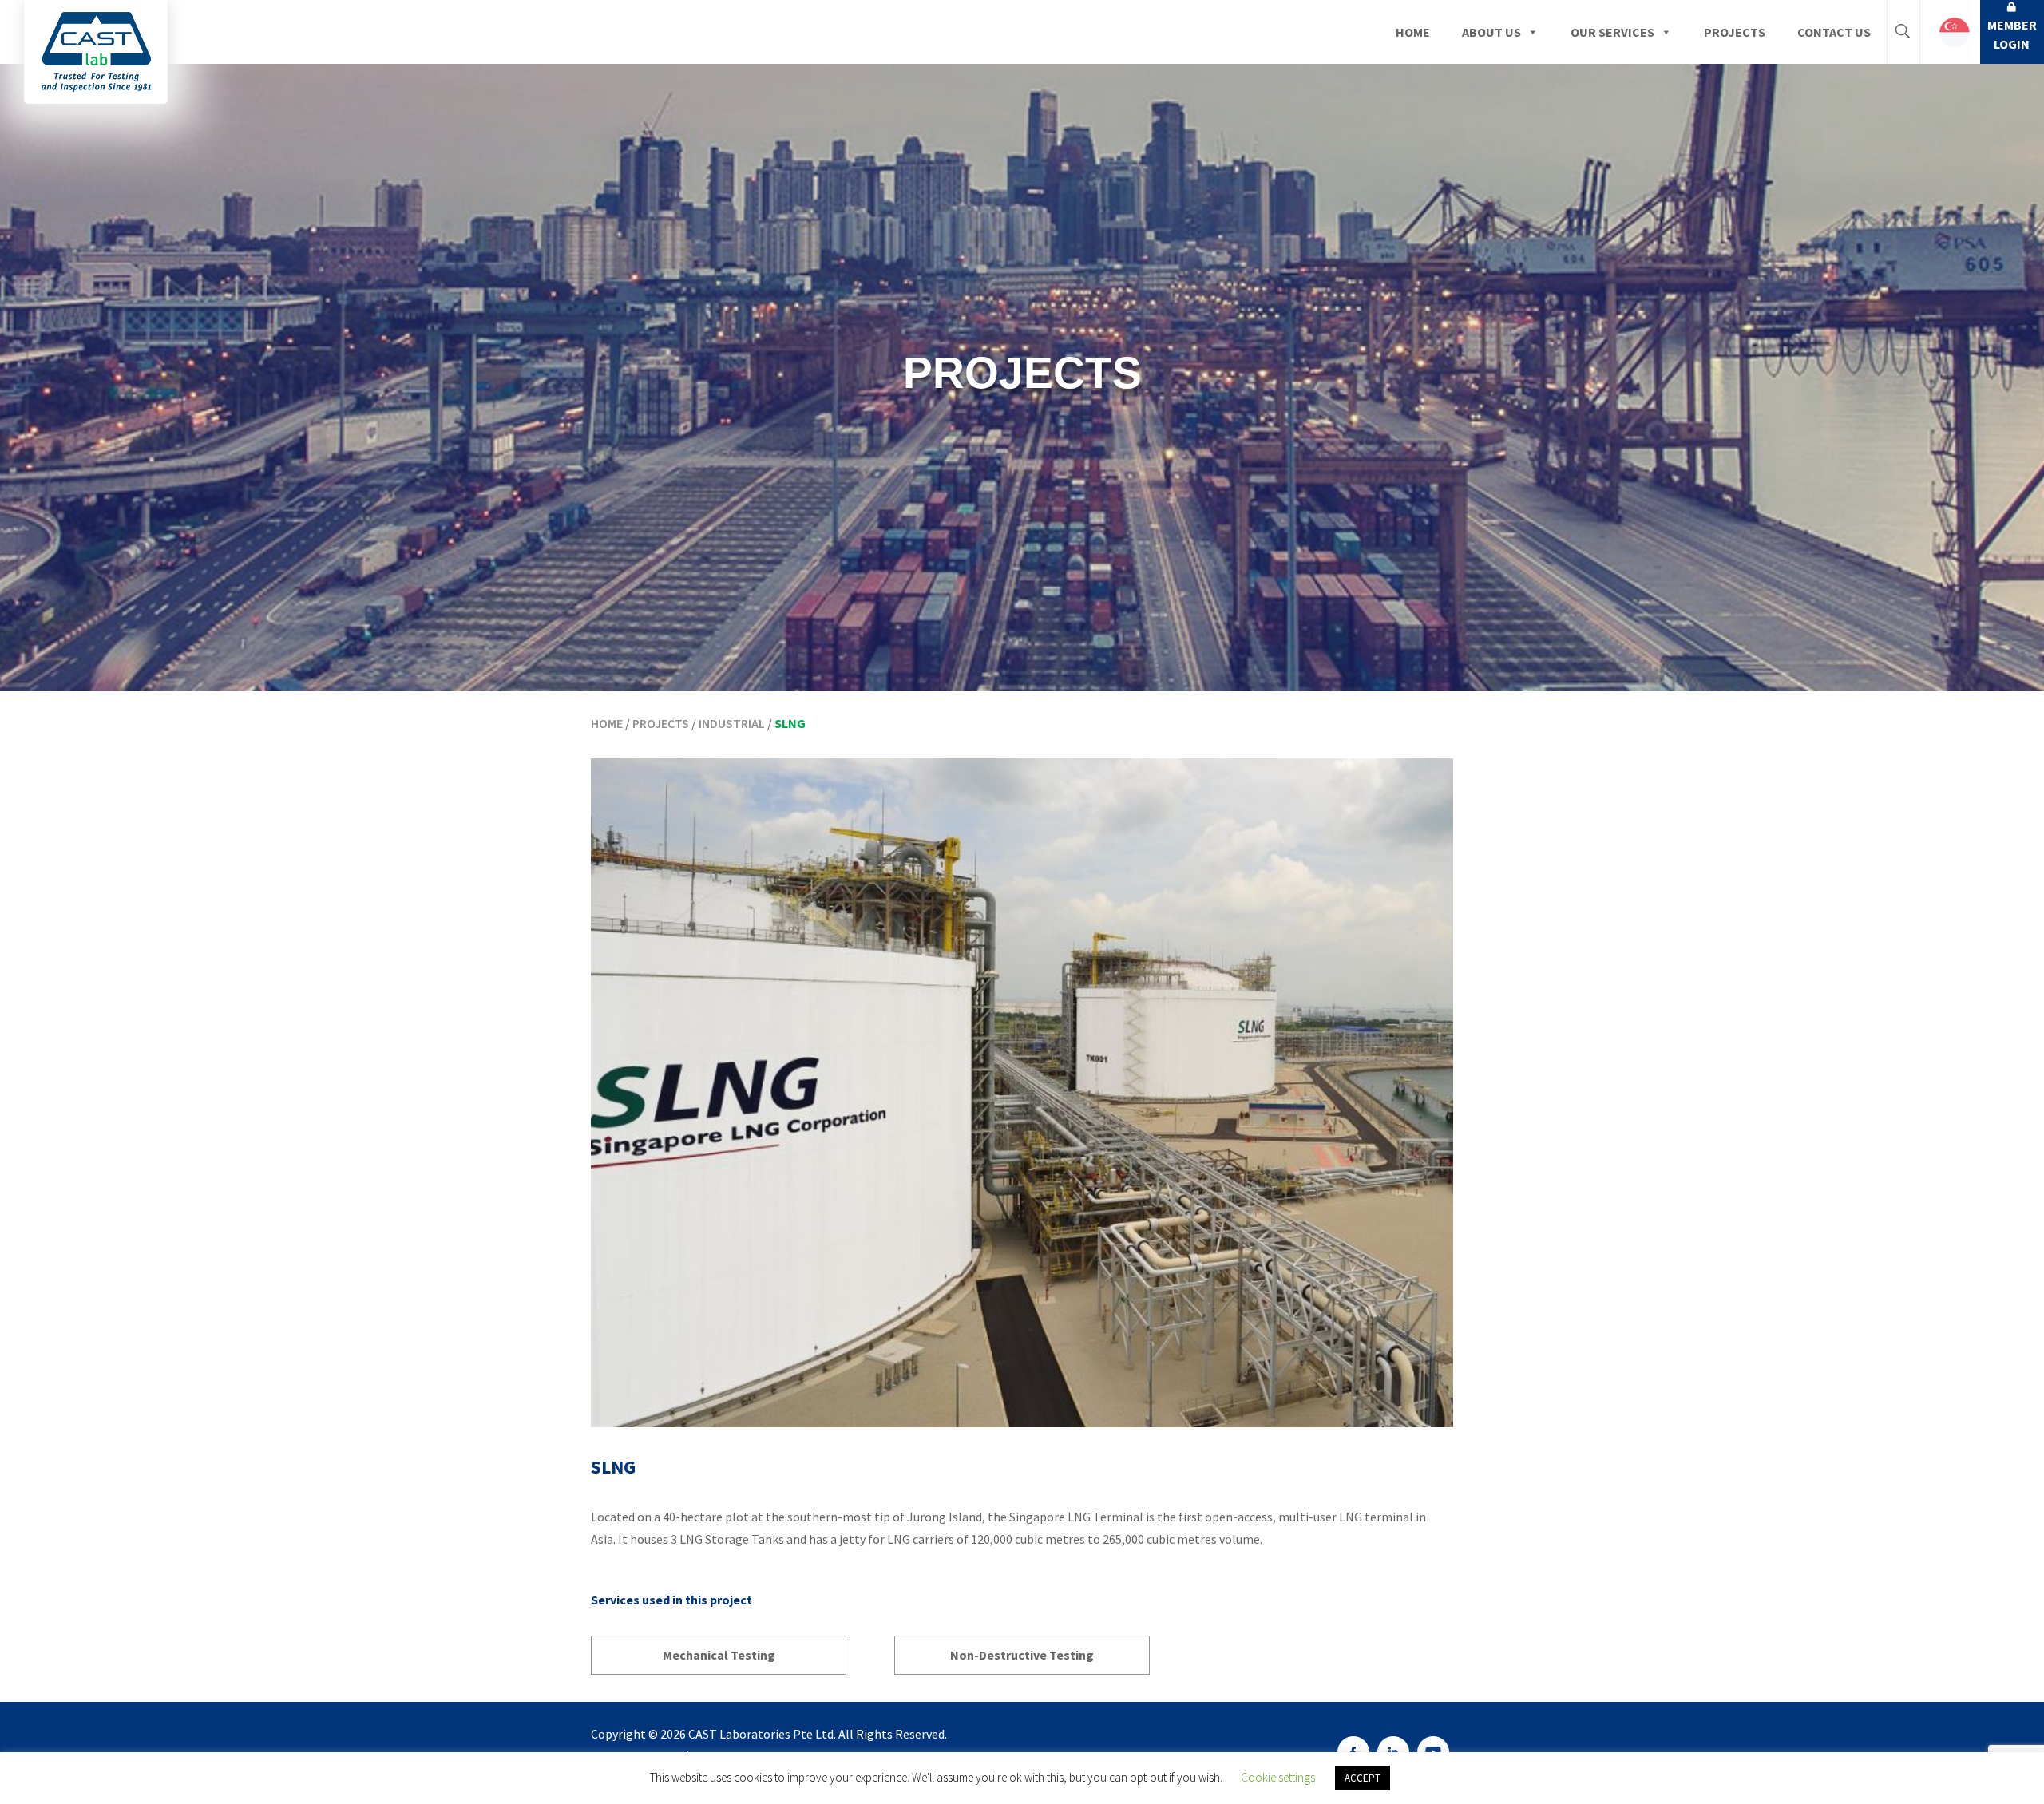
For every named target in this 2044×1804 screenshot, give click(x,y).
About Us (1491, 32)
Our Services (1612, 32)
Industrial (732, 723)
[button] (1950, 32)
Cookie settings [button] (1278, 1777)
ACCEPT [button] (1363, 1778)
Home (1413, 32)
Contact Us (1834, 32)
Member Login (2012, 34)
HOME (607, 723)
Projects (1735, 32)
